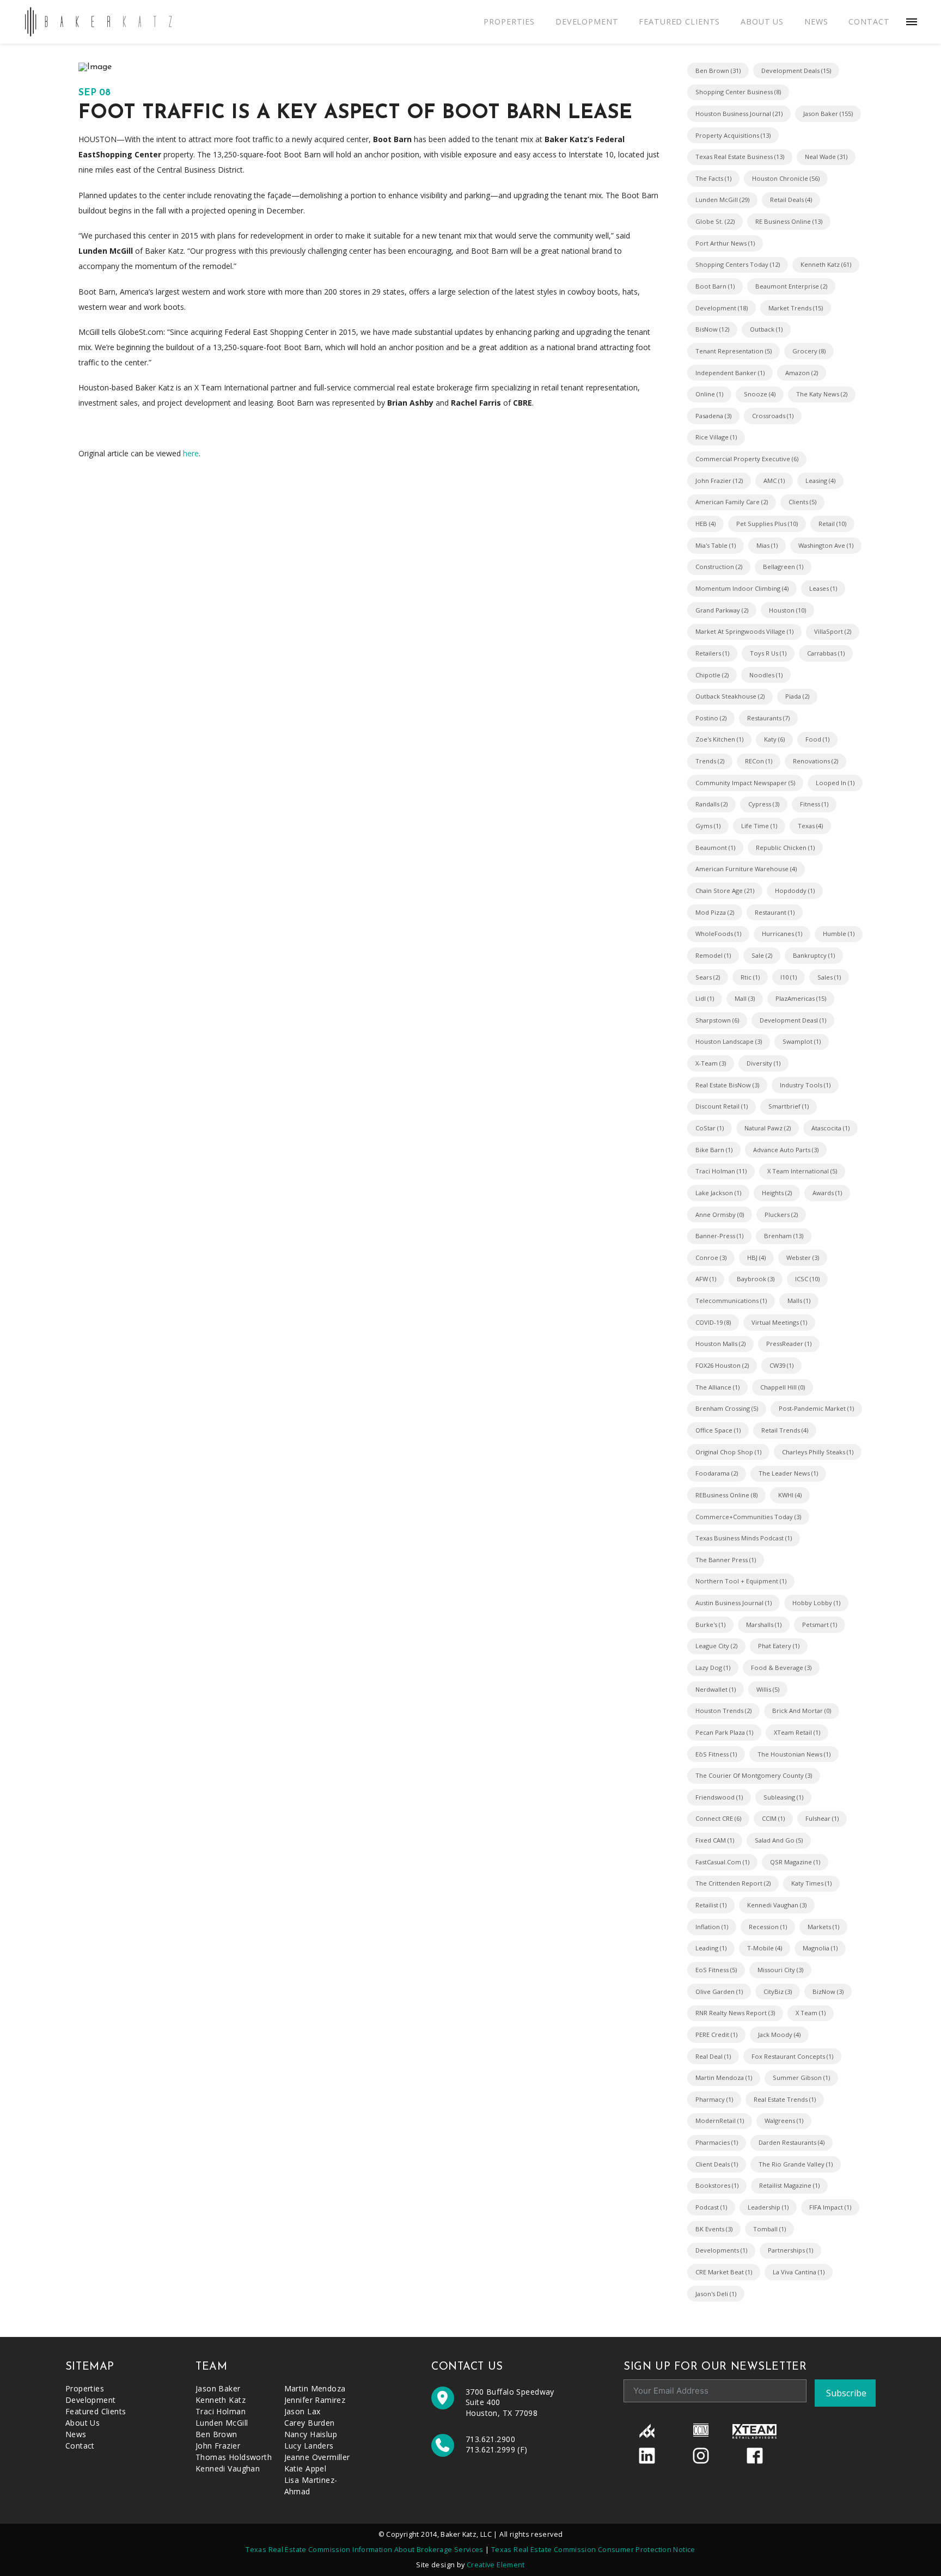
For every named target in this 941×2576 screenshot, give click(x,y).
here (191, 453)
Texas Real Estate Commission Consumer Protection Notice (593, 2550)
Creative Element (496, 2565)
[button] (912, 22)
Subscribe (846, 2393)
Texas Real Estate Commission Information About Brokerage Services (365, 2550)
